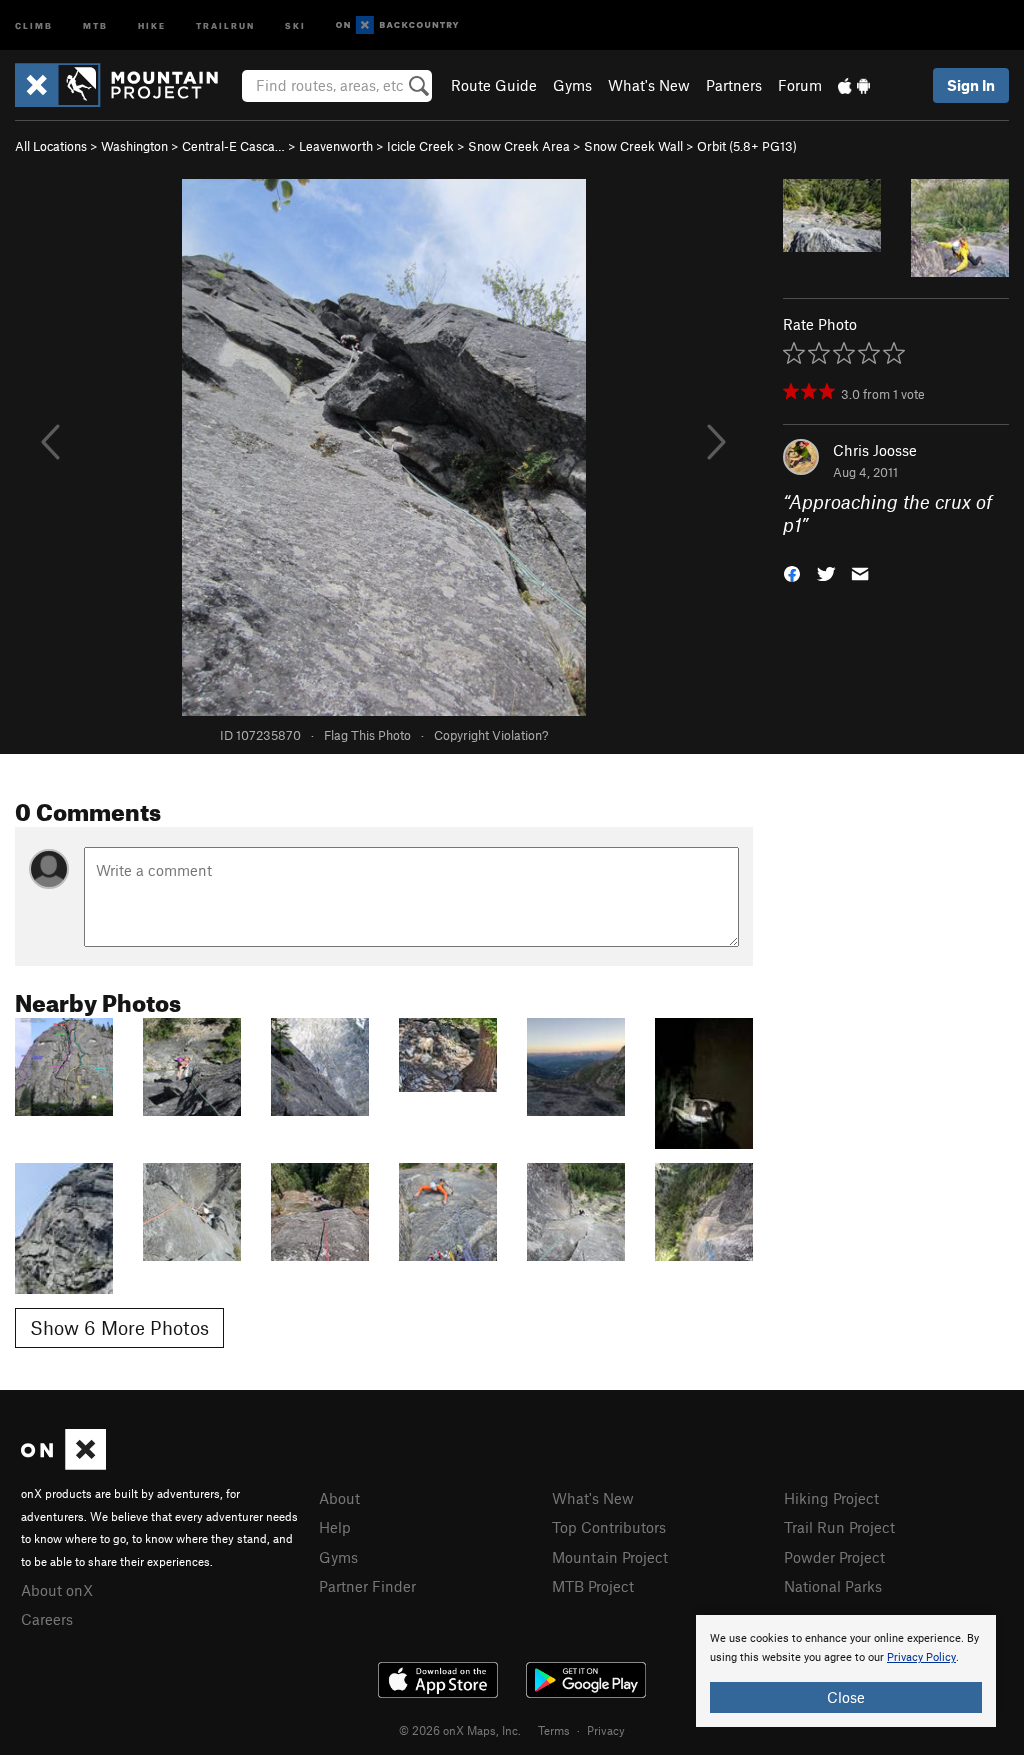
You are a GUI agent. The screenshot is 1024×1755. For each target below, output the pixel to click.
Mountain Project (610, 1557)
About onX (57, 1590)
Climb (34, 24)
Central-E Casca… (233, 146)
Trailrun (225, 24)
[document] (846, 1671)
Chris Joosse (875, 450)
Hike (152, 24)
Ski (295, 24)
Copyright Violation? (491, 735)
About (339, 1498)
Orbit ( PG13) (747, 146)
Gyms (572, 85)
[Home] (126, 85)
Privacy (606, 1730)
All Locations (51, 146)
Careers (47, 1619)
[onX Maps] (63, 1464)
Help (335, 1527)
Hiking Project (831, 1498)
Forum (800, 85)
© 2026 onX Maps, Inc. (460, 1730)
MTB (95, 24)
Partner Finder (367, 1586)
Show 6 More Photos (119, 1327)
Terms (554, 1730)
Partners (734, 85)
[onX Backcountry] (397, 25)
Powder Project (834, 1557)
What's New (649, 85)
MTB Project (593, 1586)
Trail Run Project (839, 1527)
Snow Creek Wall (633, 146)
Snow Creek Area (519, 146)
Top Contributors (609, 1527)
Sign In (971, 85)
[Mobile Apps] (854, 85)
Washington (134, 146)
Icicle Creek (420, 146)
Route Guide (494, 85)
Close (846, 1697)
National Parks (833, 1586)
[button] (792, 571)
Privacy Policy (921, 1657)
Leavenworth (336, 146)
